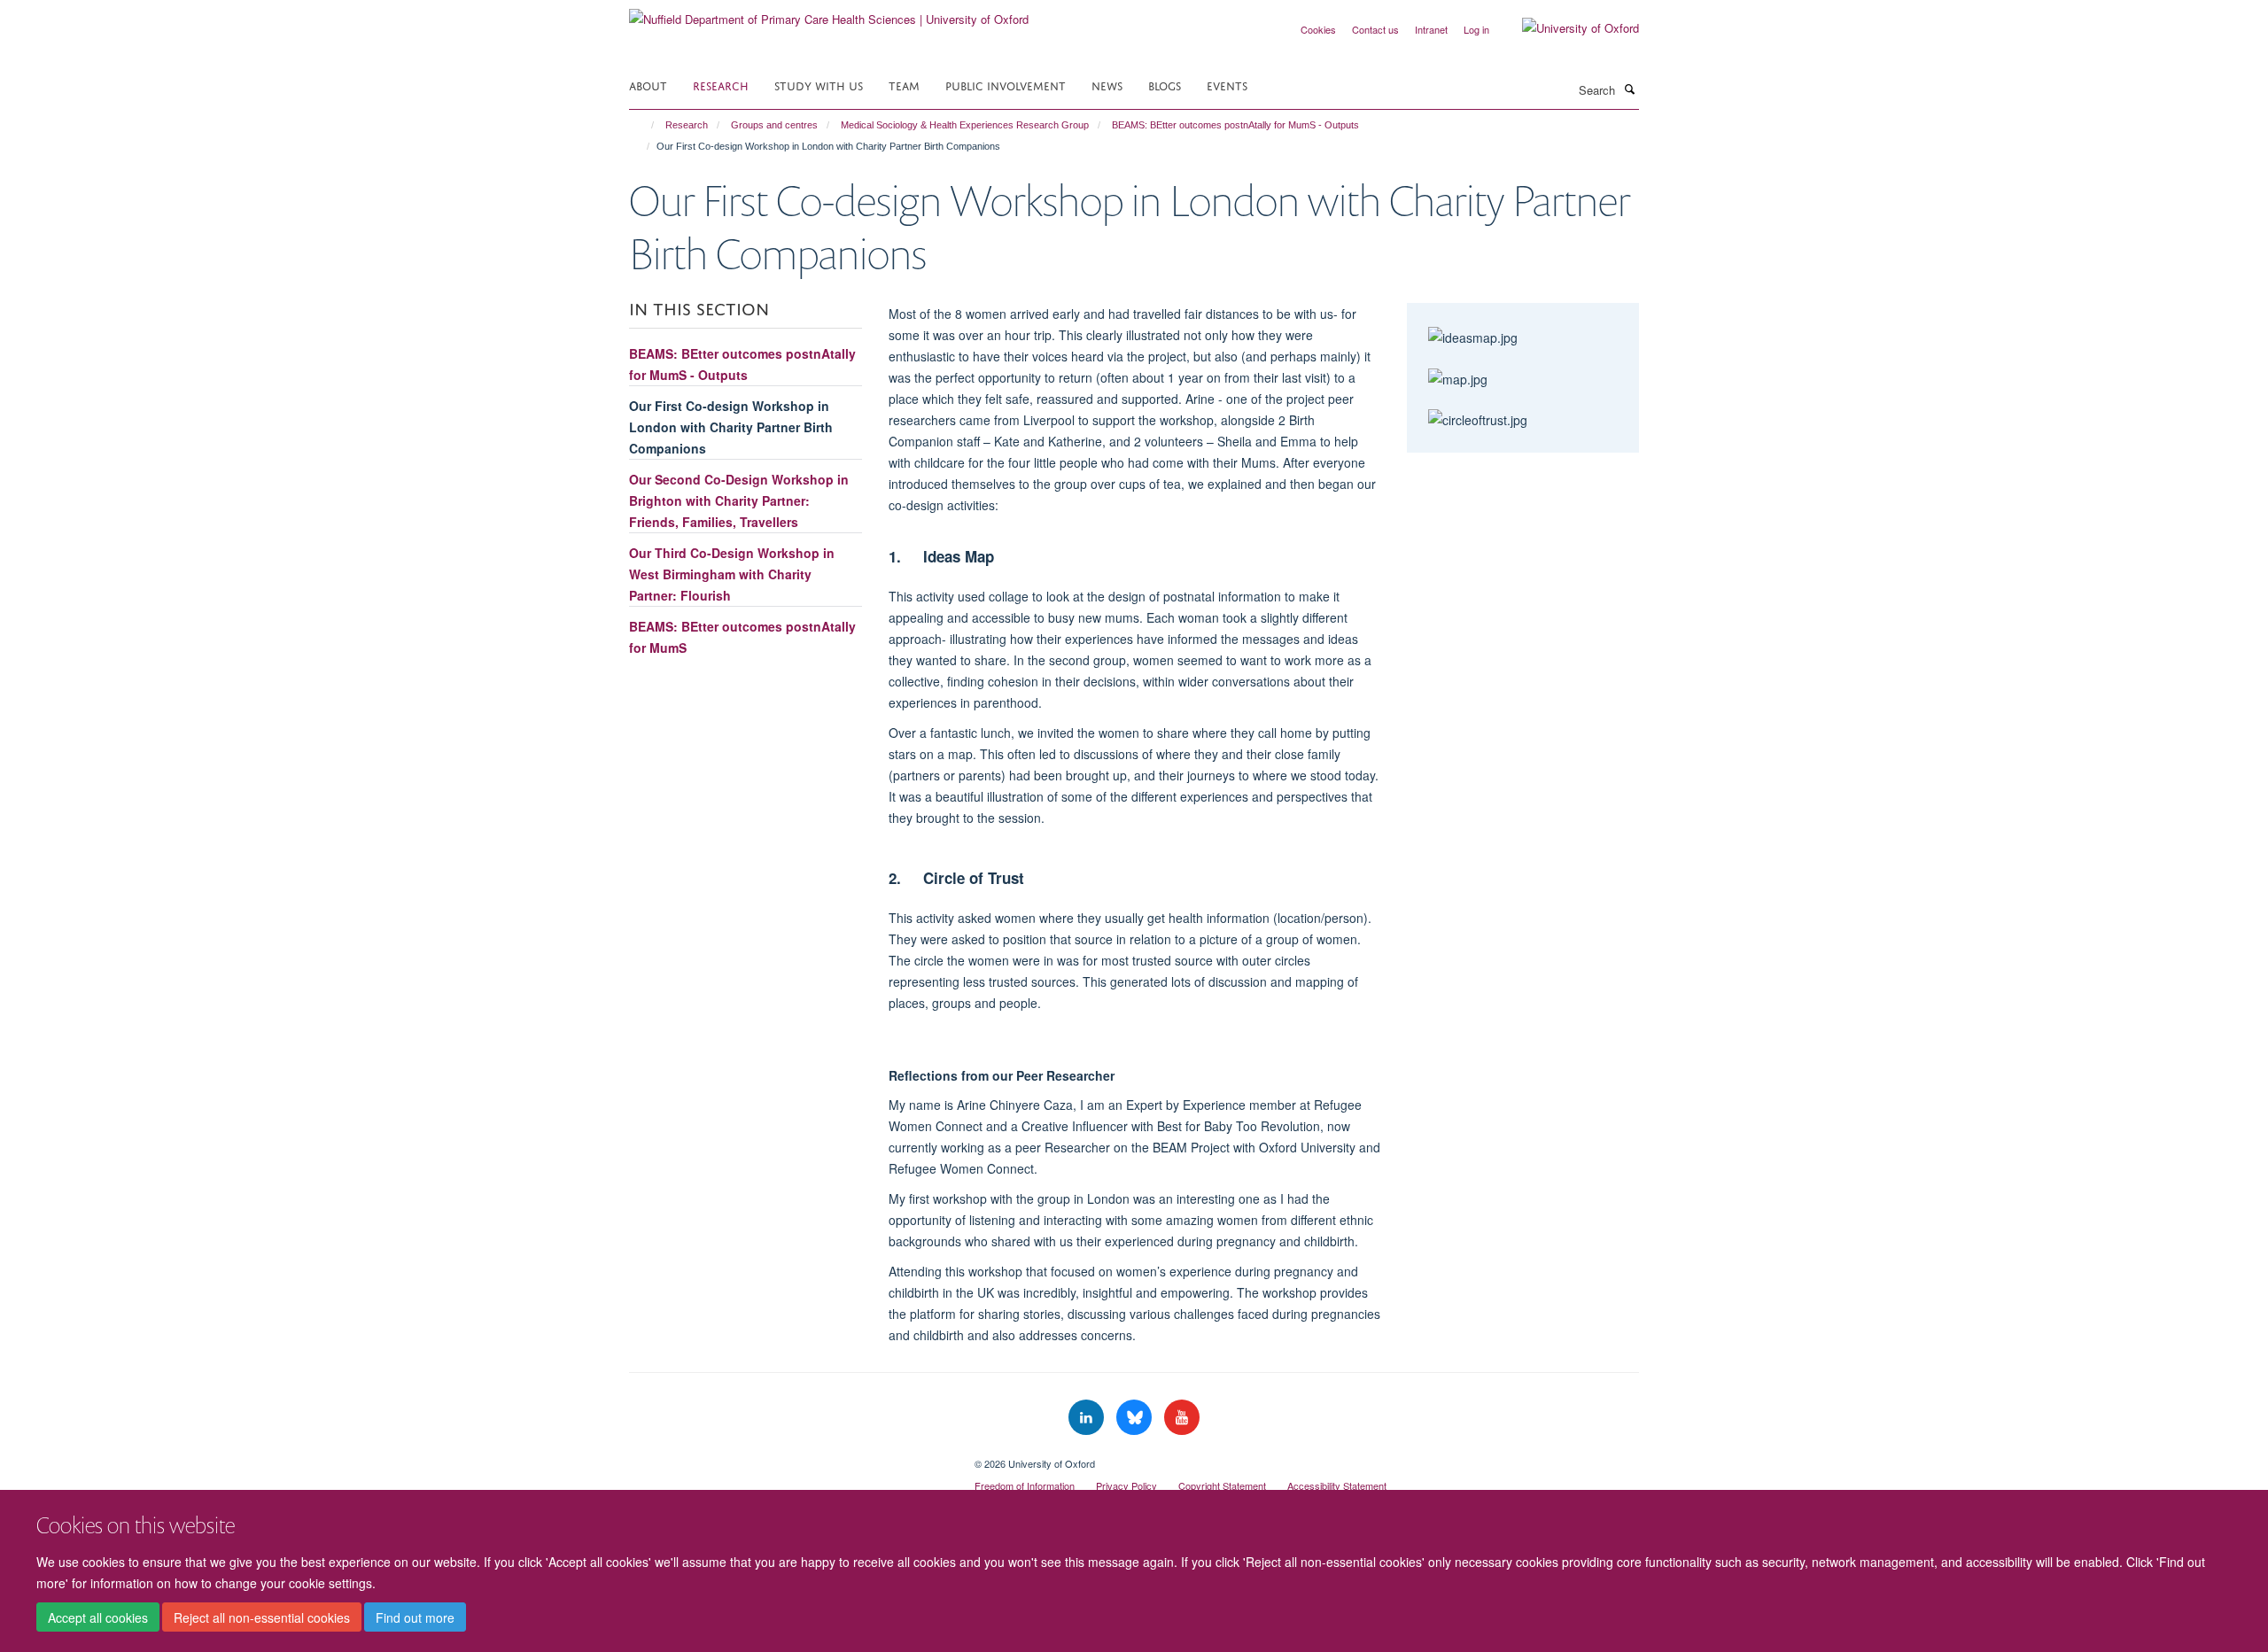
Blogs (1165, 85)
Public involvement (1006, 85)
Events (1227, 85)
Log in (1476, 29)
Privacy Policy (1126, 1485)
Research (721, 85)
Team (904, 85)
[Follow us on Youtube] (1182, 1418)
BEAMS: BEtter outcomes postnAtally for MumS (742, 637)
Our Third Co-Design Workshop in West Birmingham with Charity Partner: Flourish (732, 574)
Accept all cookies (98, 1617)
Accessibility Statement (1337, 1485)
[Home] (645, 125)
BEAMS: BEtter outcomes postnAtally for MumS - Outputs (1235, 125)
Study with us (819, 85)
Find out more (415, 1617)
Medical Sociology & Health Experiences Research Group (965, 125)
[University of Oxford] (1567, 28)
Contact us (1375, 29)
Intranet (1431, 29)
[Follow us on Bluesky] (1136, 1418)
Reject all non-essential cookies (262, 1617)
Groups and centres (774, 125)
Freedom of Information (1025, 1485)
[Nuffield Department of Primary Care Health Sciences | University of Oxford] (829, 13)
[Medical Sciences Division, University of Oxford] (788, 1457)
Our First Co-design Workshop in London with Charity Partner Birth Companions (731, 427)
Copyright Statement (1222, 1485)
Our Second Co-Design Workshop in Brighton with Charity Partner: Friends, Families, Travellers (739, 500)
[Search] (1629, 89)
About (648, 85)
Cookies (1318, 29)
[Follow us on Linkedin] (1088, 1418)
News (1107, 85)
